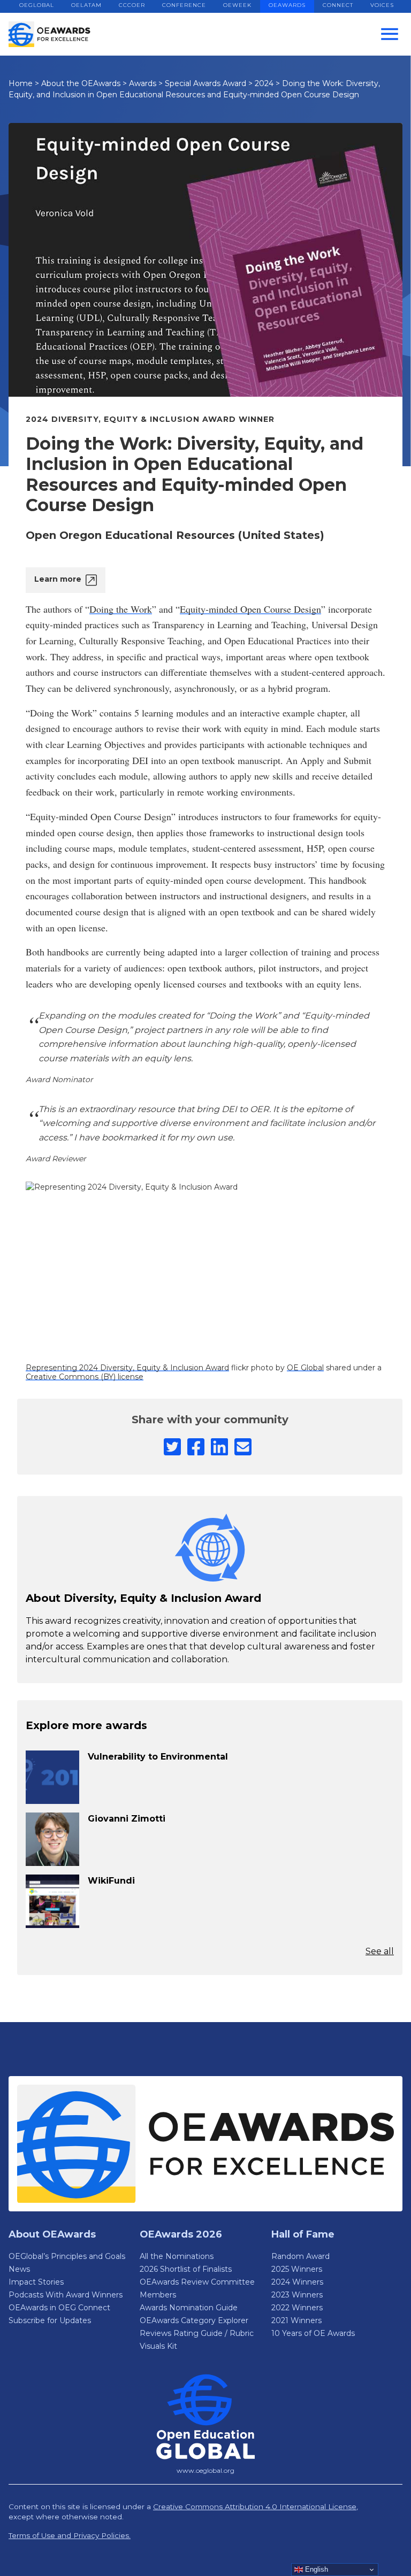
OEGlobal (37, 5)
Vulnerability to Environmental (158, 1757)
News (19, 2269)
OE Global (305, 1368)
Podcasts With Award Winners (66, 2295)
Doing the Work (121, 609)
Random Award (300, 2256)
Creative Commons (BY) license (85, 1377)
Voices (382, 5)
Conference (184, 5)
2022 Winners (297, 2308)
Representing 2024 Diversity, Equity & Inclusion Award (127, 1368)
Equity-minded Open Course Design (250, 609)
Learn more (58, 579)
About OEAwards (52, 2234)
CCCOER (132, 5)
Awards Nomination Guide (189, 2308)
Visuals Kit (158, 2346)
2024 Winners (297, 2282)
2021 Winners (296, 2320)
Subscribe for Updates (50, 2320)
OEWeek (237, 5)
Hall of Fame (303, 2234)
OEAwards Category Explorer (194, 2320)
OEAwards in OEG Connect (59, 2308)
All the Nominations (177, 2256)
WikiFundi (111, 1881)
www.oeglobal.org (205, 2470)
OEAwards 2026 (181, 2234)
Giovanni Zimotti (127, 1819)
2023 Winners (297, 2295)
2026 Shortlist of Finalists (186, 2269)
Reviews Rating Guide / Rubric (197, 2333)
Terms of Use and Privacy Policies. (70, 2535)
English (315, 2569)
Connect (338, 5)
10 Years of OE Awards (313, 2333)
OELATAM (86, 5)
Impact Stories (36, 2282)
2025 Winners (297, 2269)
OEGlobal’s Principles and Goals (67, 2256)
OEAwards (287, 5)
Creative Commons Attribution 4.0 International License (255, 2506)
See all (380, 1951)
